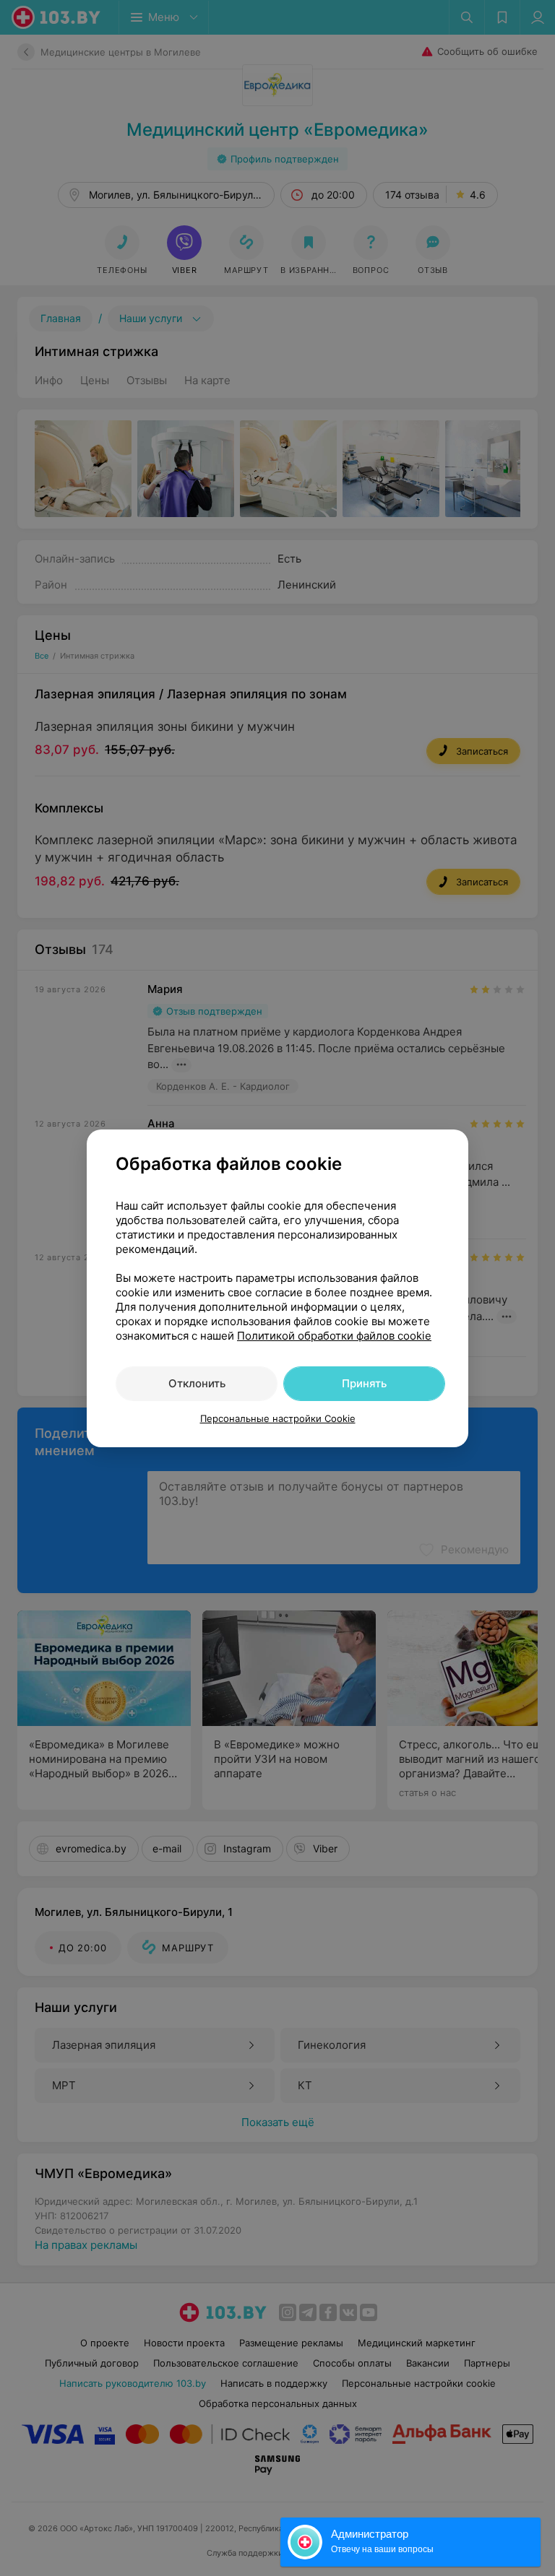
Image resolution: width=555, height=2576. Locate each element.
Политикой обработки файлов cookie (334, 1336)
